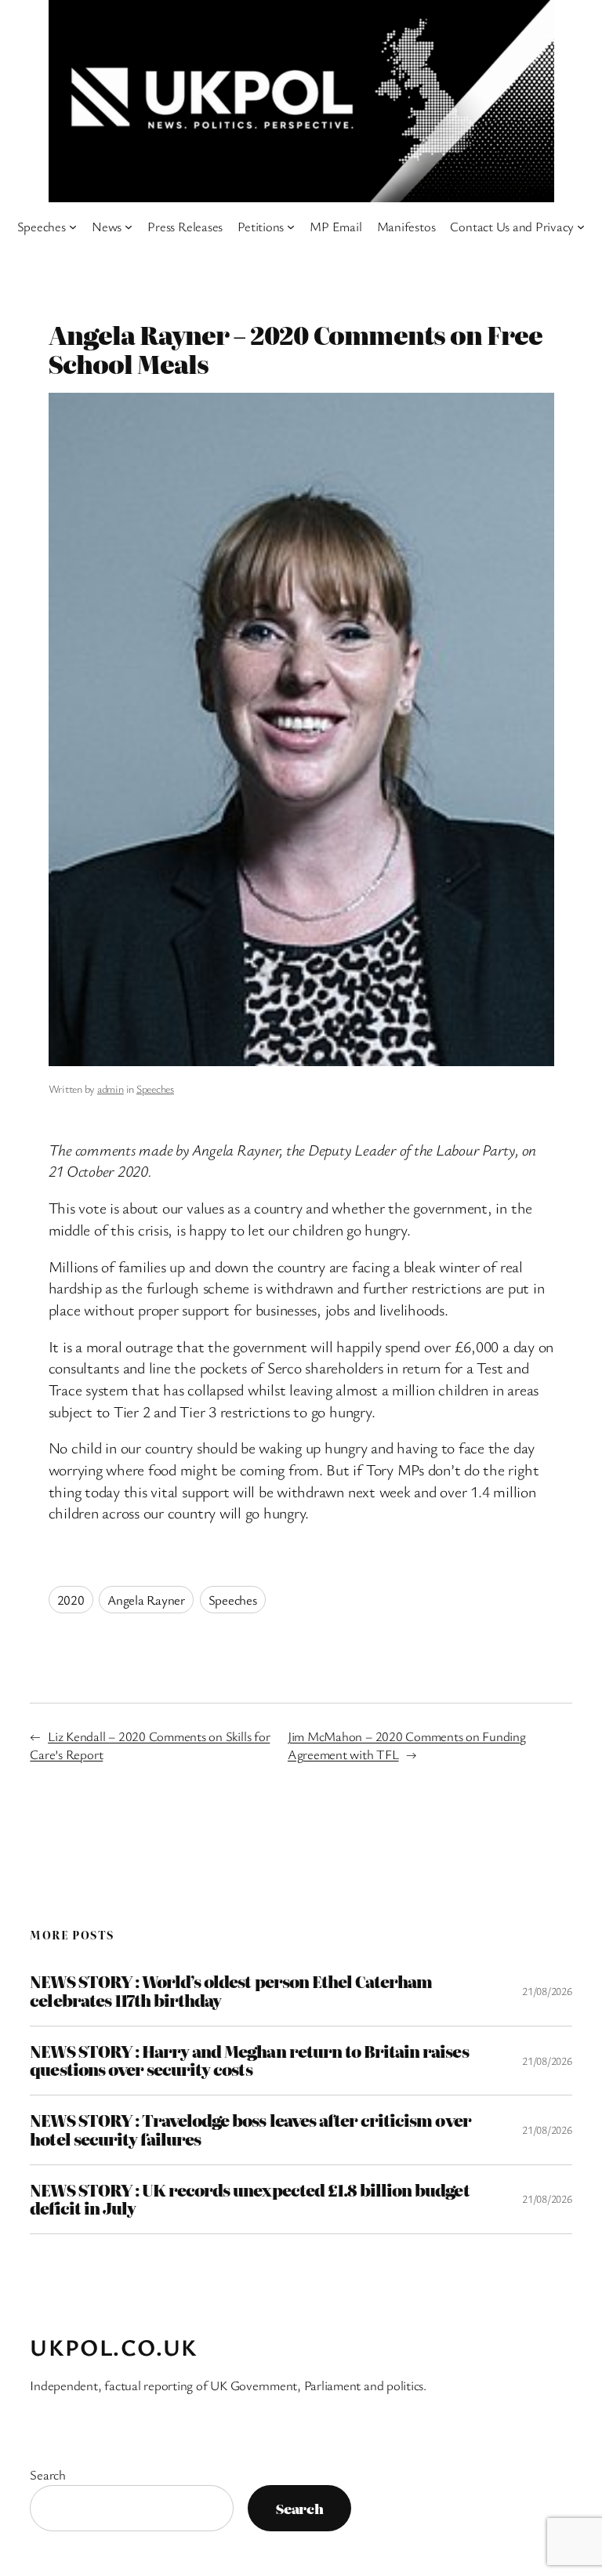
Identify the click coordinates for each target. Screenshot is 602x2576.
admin (111, 1088)
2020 (71, 1600)
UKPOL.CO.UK (114, 2347)
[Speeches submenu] (73, 227)
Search (48, 2474)
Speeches (155, 1088)
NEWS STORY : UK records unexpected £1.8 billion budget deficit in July (249, 2199)
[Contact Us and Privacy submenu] (581, 227)
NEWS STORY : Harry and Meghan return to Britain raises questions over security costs (249, 2061)
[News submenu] (129, 227)
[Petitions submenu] (291, 227)
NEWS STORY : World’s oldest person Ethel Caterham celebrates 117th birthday (231, 1991)
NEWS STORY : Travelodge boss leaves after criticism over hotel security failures (250, 2130)
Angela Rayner (146, 1600)
